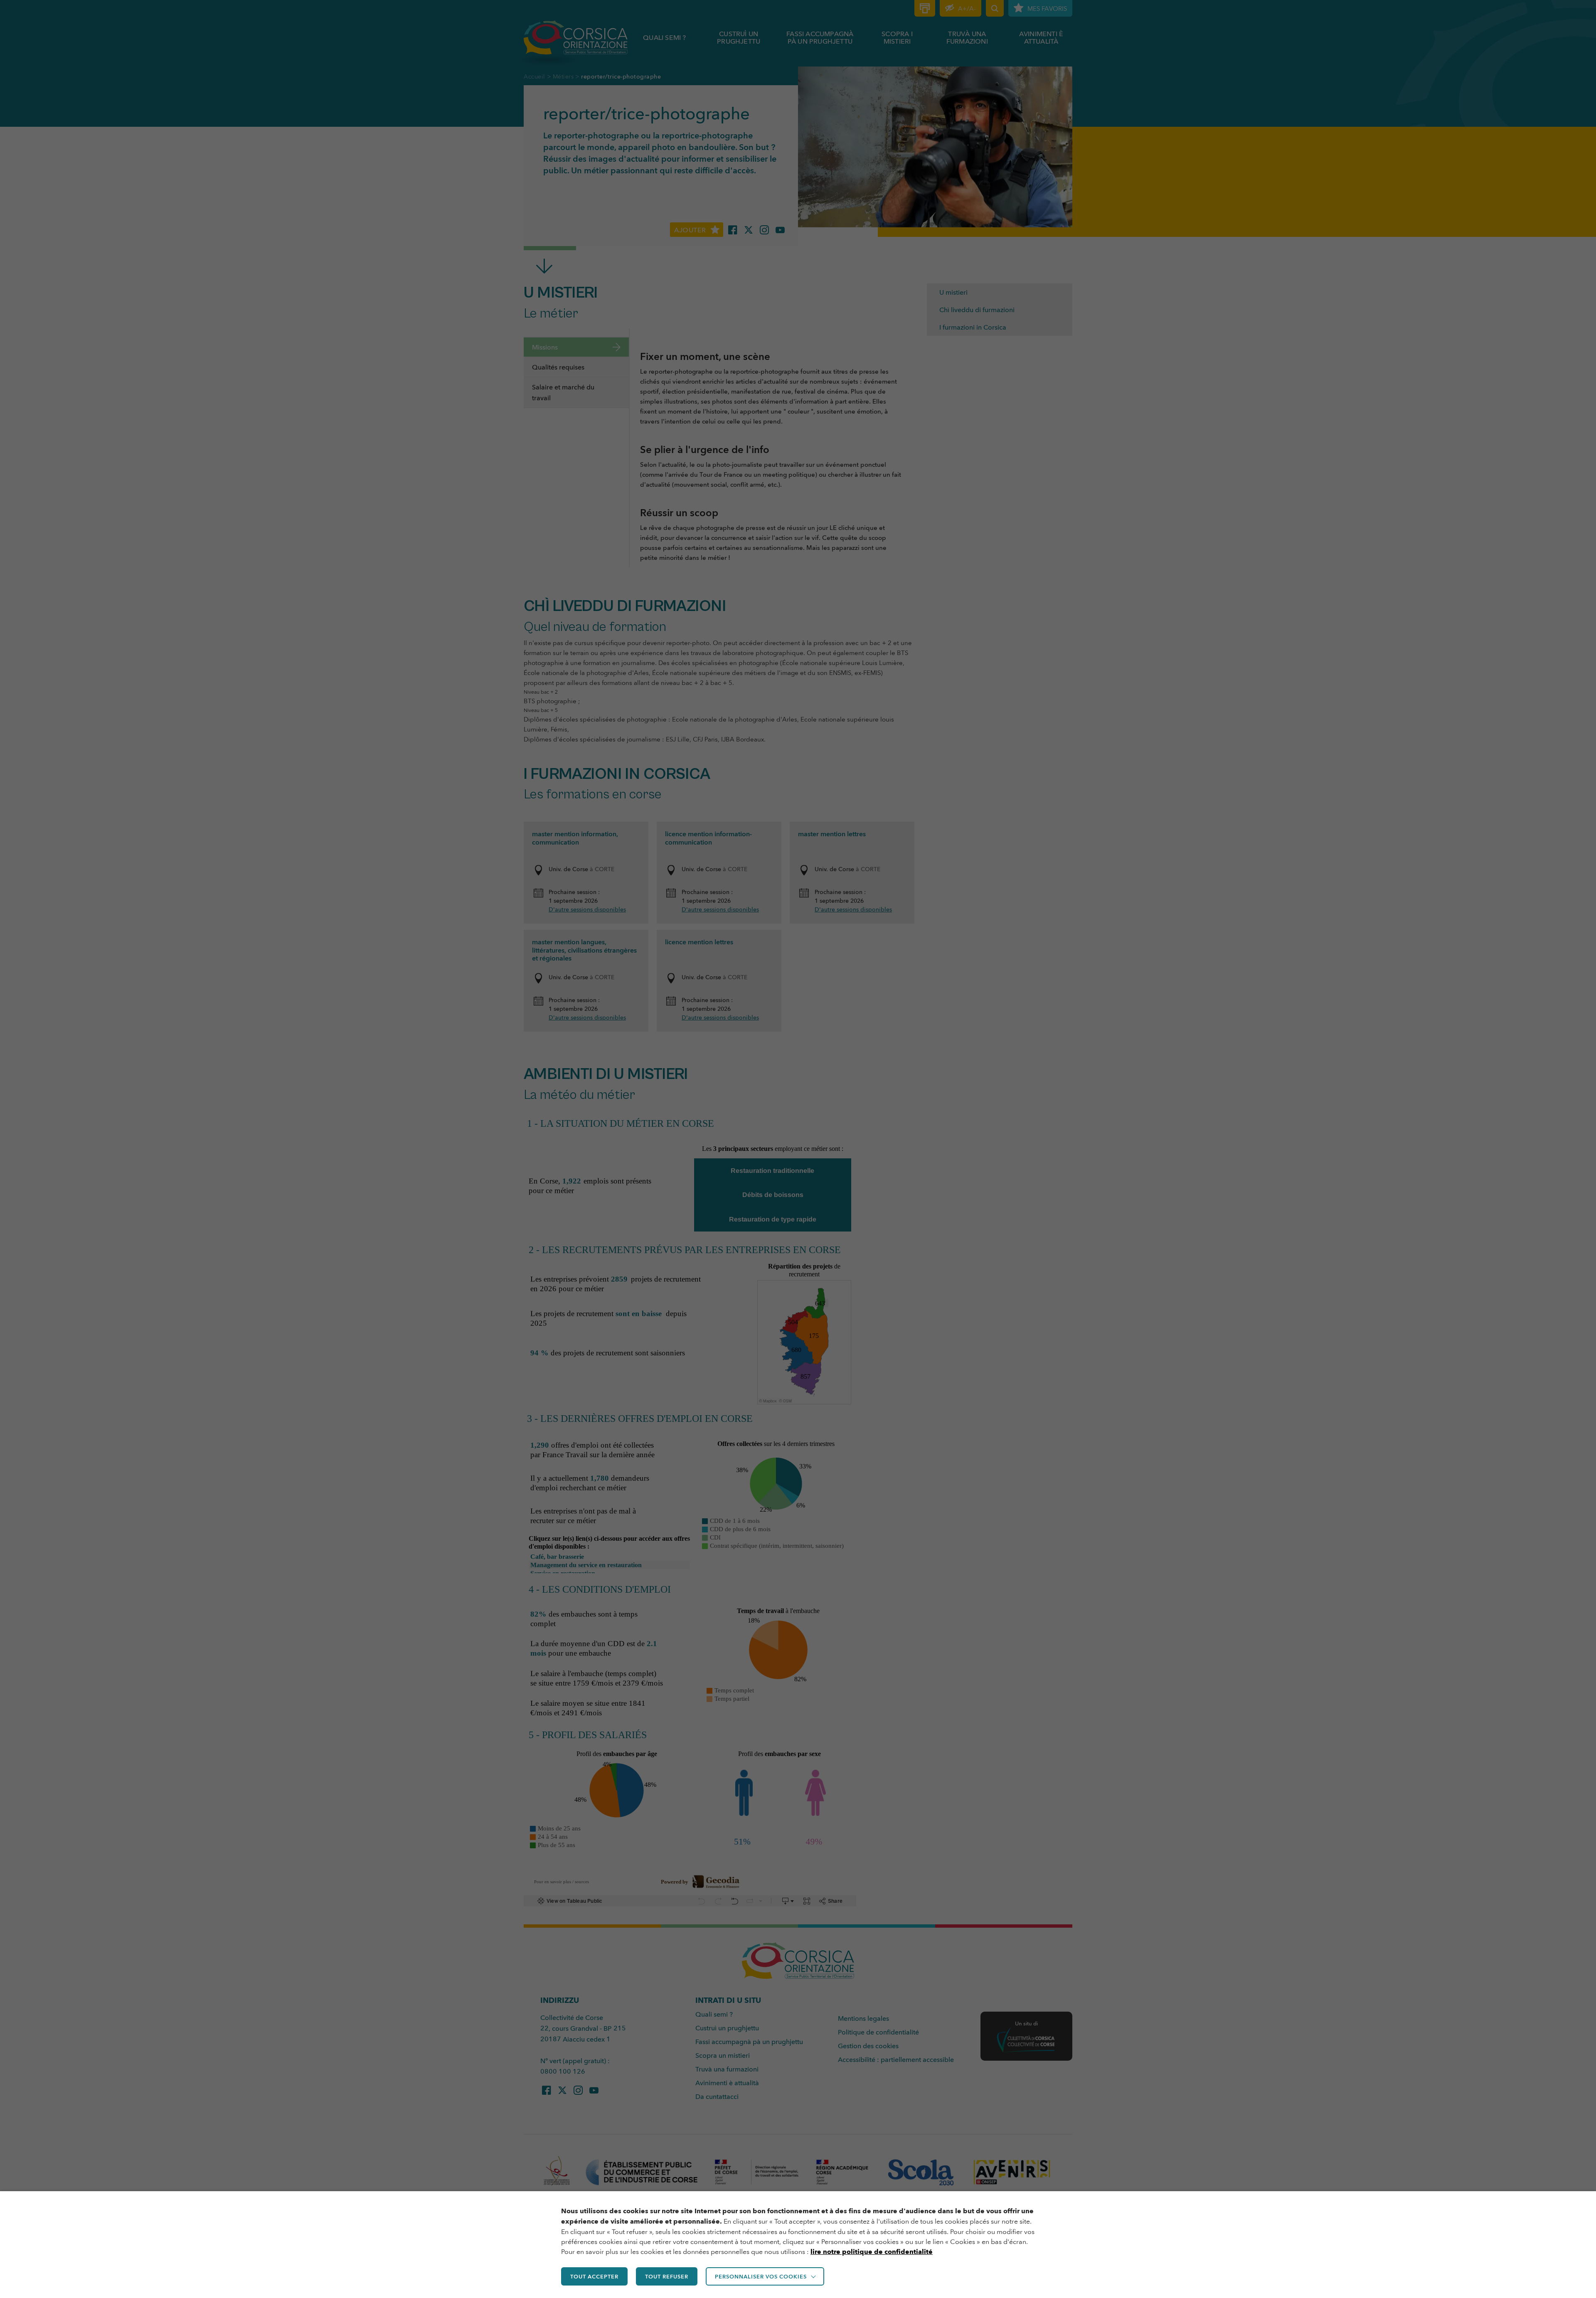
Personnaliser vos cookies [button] (761, 2276)
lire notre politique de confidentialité (872, 2252)
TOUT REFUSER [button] (667, 2276)
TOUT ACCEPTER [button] (594, 2276)
